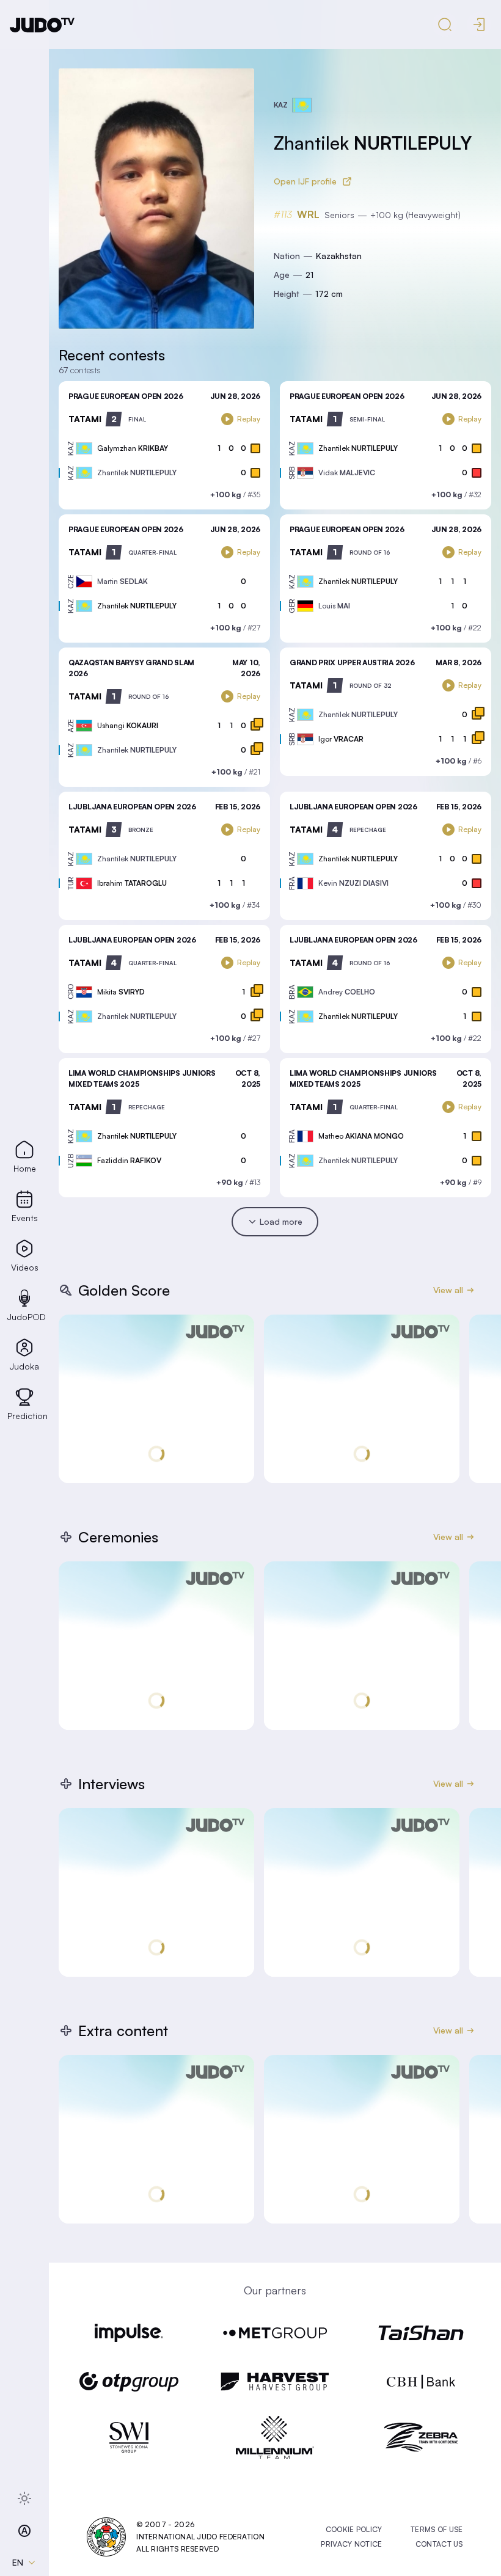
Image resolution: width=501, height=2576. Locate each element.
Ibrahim (132, 883)
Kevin (353, 883)
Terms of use (437, 2529)
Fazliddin (129, 1160)
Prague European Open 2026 (126, 396)
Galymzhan (133, 448)
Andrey (347, 992)
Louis (334, 606)
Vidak (347, 473)
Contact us (439, 2544)
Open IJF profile (305, 181)
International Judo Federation (200, 2537)
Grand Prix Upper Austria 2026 (352, 662)
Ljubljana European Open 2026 (132, 807)
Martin (123, 581)
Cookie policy (354, 2529)
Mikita (121, 992)
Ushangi (128, 725)
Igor (341, 739)
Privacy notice (351, 2544)
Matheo (361, 1136)
